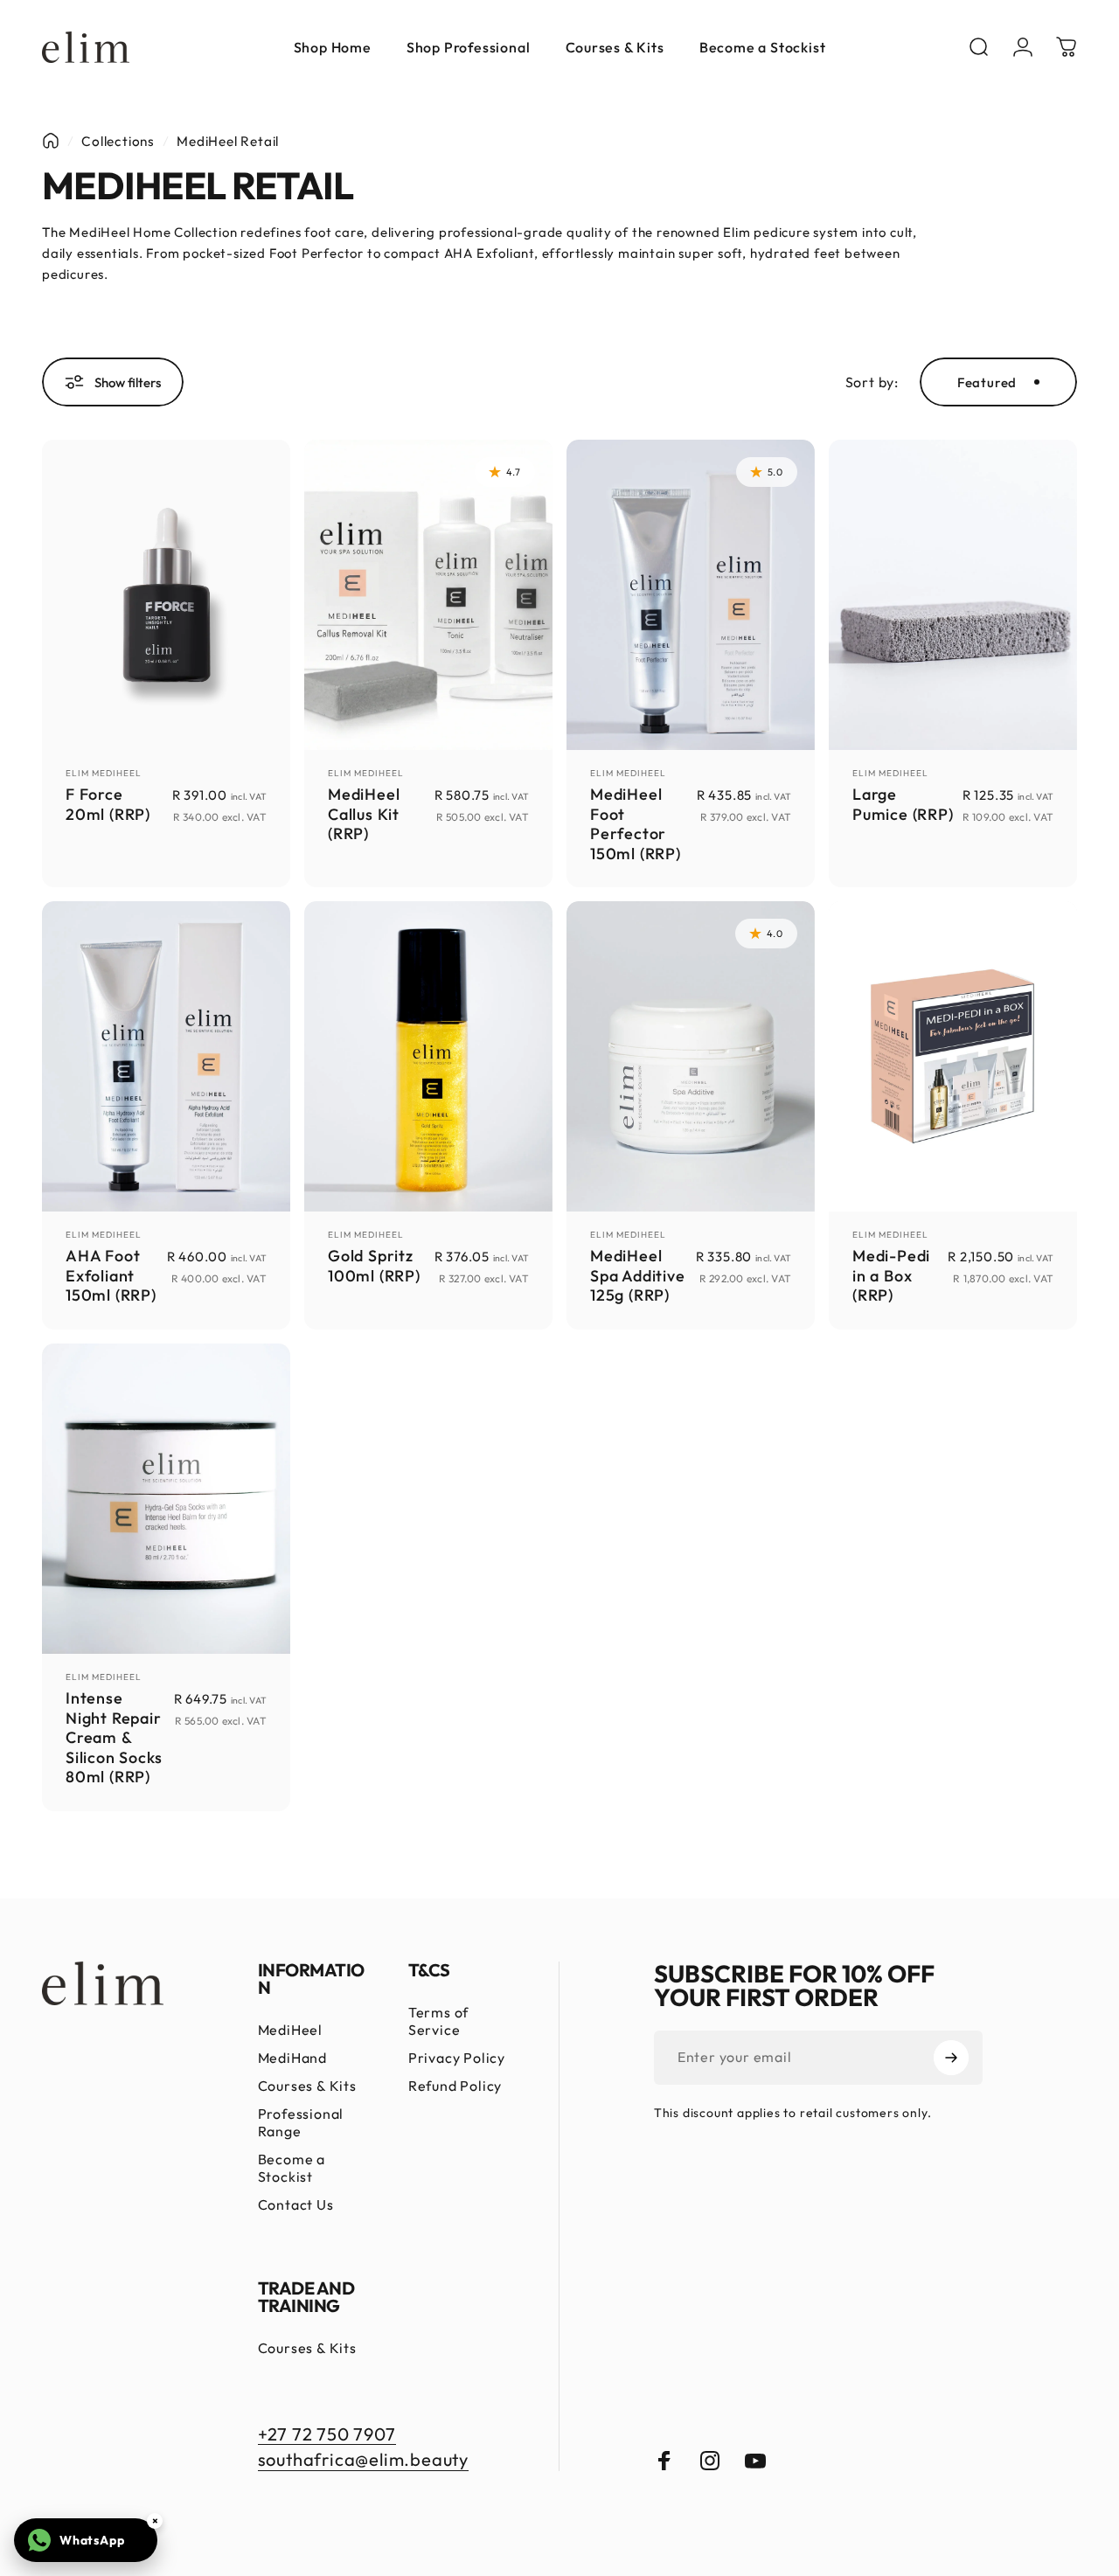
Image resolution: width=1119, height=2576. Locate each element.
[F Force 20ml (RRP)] (166, 595)
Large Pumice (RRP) (903, 804)
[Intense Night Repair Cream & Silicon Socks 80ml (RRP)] (166, 1499)
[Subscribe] (951, 2058)
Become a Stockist (292, 2168)
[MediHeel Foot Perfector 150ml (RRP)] (691, 595)
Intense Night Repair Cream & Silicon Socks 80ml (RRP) (114, 1737)
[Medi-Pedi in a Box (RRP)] (953, 1056)
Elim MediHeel (104, 773)
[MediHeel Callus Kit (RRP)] (428, 595)
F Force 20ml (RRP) (108, 804)
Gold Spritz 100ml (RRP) (374, 1266)
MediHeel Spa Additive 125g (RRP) (638, 1275)
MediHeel (290, 2030)
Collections (118, 141)
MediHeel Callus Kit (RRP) (364, 814)
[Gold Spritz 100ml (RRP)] (428, 1056)
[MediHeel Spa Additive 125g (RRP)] (691, 1056)
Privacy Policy (457, 2058)
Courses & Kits (307, 2086)
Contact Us (296, 2205)
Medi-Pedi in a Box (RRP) (891, 1275)
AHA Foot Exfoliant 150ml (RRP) (111, 1275)
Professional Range (301, 2122)
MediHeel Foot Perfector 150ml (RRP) (636, 824)
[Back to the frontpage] (51, 141)
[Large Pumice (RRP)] (953, 595)
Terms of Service (438, 2021)
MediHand (292, 2058)
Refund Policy (455, 2086)
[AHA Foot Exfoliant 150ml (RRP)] (166, 1056)
